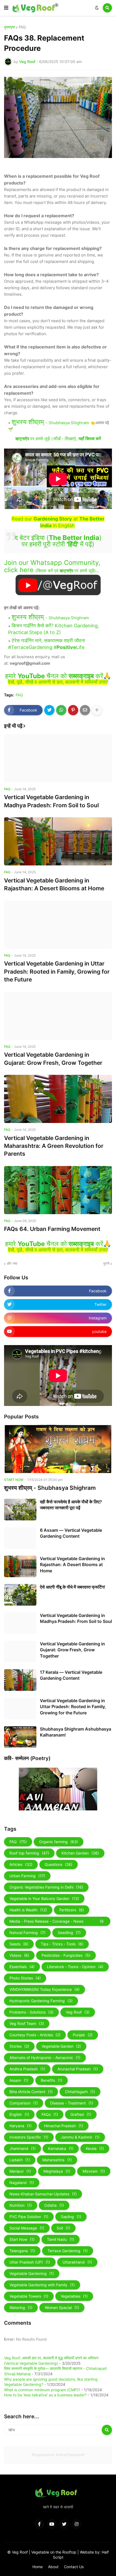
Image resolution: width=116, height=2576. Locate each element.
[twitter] (64, 2524)
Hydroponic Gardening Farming (41, 2001)
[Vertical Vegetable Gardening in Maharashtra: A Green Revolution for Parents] (58, 1099)
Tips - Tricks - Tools (62, 1944)
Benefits (52, 2080)
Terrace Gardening (68, 2251)
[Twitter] (49, 710)
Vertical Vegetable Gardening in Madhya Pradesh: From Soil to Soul (51, 801)
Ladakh (20, 2160)
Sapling (71, 2217)
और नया (12, 1263)
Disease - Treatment (72, 2103)
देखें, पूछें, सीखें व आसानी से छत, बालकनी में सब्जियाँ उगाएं (57, 682)
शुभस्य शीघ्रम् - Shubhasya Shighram (50, 1488)
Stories (19, 2046)
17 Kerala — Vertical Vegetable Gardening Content (71, 1675)
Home (37, 2567)
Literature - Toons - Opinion (75, 1967)
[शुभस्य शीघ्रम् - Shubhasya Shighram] (58, 1449)
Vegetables (74, 2296)
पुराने (106, 1263)
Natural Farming (27, 1933)
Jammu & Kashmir (80, 2137)
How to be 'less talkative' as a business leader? (45, 2395)
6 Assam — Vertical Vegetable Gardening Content (71, 1533)
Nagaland (22, 2183)
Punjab (83, 2035)
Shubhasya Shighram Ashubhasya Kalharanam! (76, 1732)
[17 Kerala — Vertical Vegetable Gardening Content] (20, 1680)
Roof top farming (29, 1853)
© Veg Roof (18, 2552)
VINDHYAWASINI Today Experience (45, 1989)
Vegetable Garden (61, 2046)
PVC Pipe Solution (29, 2217)
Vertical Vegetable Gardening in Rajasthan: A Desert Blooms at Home (54, 884)
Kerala (95, 2148)
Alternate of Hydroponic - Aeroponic (45, 2058)
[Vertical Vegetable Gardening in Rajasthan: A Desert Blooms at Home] (58, 841)
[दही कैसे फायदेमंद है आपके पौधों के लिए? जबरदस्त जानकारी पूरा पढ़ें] (20, 1510)
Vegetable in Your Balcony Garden (44, 1898)
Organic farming (59, 1842)
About (53, 2567)
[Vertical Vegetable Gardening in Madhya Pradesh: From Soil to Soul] (58, 758)
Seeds (19, 1944)
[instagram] (77, 2524)
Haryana (21, 2126)
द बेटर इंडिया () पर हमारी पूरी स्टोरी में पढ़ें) (58, 541)
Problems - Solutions (31, 2012)
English (19, 2114)
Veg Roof (78, 2012)
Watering (21, 2307)
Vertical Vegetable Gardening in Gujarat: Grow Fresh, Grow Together (53, 1059)
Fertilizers (72, 1910)
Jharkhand (23, 2148)
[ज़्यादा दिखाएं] (97, 710)
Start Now (22, 2239)
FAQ (22, 27)
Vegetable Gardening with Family (42, 2285)
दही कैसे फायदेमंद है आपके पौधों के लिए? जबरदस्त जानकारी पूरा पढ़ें (71, 1505)
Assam (19, 2080)
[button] (6, 8)
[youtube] (52, 2524)
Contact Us (74, 2567)
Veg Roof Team (27, 2023)
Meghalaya (57, 2171)
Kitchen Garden (80, 1853)
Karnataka (61, 2148)
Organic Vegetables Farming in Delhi (46, 1887)
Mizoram (94, 2171)
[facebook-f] (39, 2524)
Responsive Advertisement (58, 2455)
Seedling (69, 1933)
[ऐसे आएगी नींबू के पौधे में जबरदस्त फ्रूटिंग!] (20, 1595)
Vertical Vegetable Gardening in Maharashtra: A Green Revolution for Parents (54, 1146)
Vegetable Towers (29, 2296)
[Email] (85, 710)
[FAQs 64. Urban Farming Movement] (58, 1190)
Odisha (54, 2205)
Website (87, 2552)
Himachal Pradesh (64, 2126)
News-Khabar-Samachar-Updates (43, 2194)
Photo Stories (25, 1978)
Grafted (81, 2114)
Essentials (22, 1967)
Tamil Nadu (61, 2239)
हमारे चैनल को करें (54, 676)
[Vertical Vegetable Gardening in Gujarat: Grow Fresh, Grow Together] (58, 1016)
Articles (21, 1864)
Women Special (62, 2307)
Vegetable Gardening (32, 2273)
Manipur (20, 2171)
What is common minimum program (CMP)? (42, 2390)
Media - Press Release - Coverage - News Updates (57, 1922)
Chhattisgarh (80, 2092)
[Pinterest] (73, 710)
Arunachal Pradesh (78, 2069)
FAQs (50, 2114)
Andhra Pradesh (27, 2069)
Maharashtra (57, 2160)
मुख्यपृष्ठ (9, 27)
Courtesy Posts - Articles (35, 2035)
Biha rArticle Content (31, 2092)
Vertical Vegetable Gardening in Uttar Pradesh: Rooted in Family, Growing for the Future (57, 971)
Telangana (22, 2251)
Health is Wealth (28, 1910)
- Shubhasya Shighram (50, 423)
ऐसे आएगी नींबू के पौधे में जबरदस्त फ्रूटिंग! (73, 1587)
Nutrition (21, 2205)
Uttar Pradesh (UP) (30, 2262)
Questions (59, 1864)
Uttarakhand (77, 2262)
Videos (19, 1955)
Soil (63, 2228)
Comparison (24, 2103)
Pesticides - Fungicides (66, 1955)
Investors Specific (29, 2137)
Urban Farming (27, 1876)
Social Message (27, 2228)
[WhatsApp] (61, 710)
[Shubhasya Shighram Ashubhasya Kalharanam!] (20, 1737)
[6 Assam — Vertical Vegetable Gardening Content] (20, 1538)
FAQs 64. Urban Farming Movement (52, 1229)
